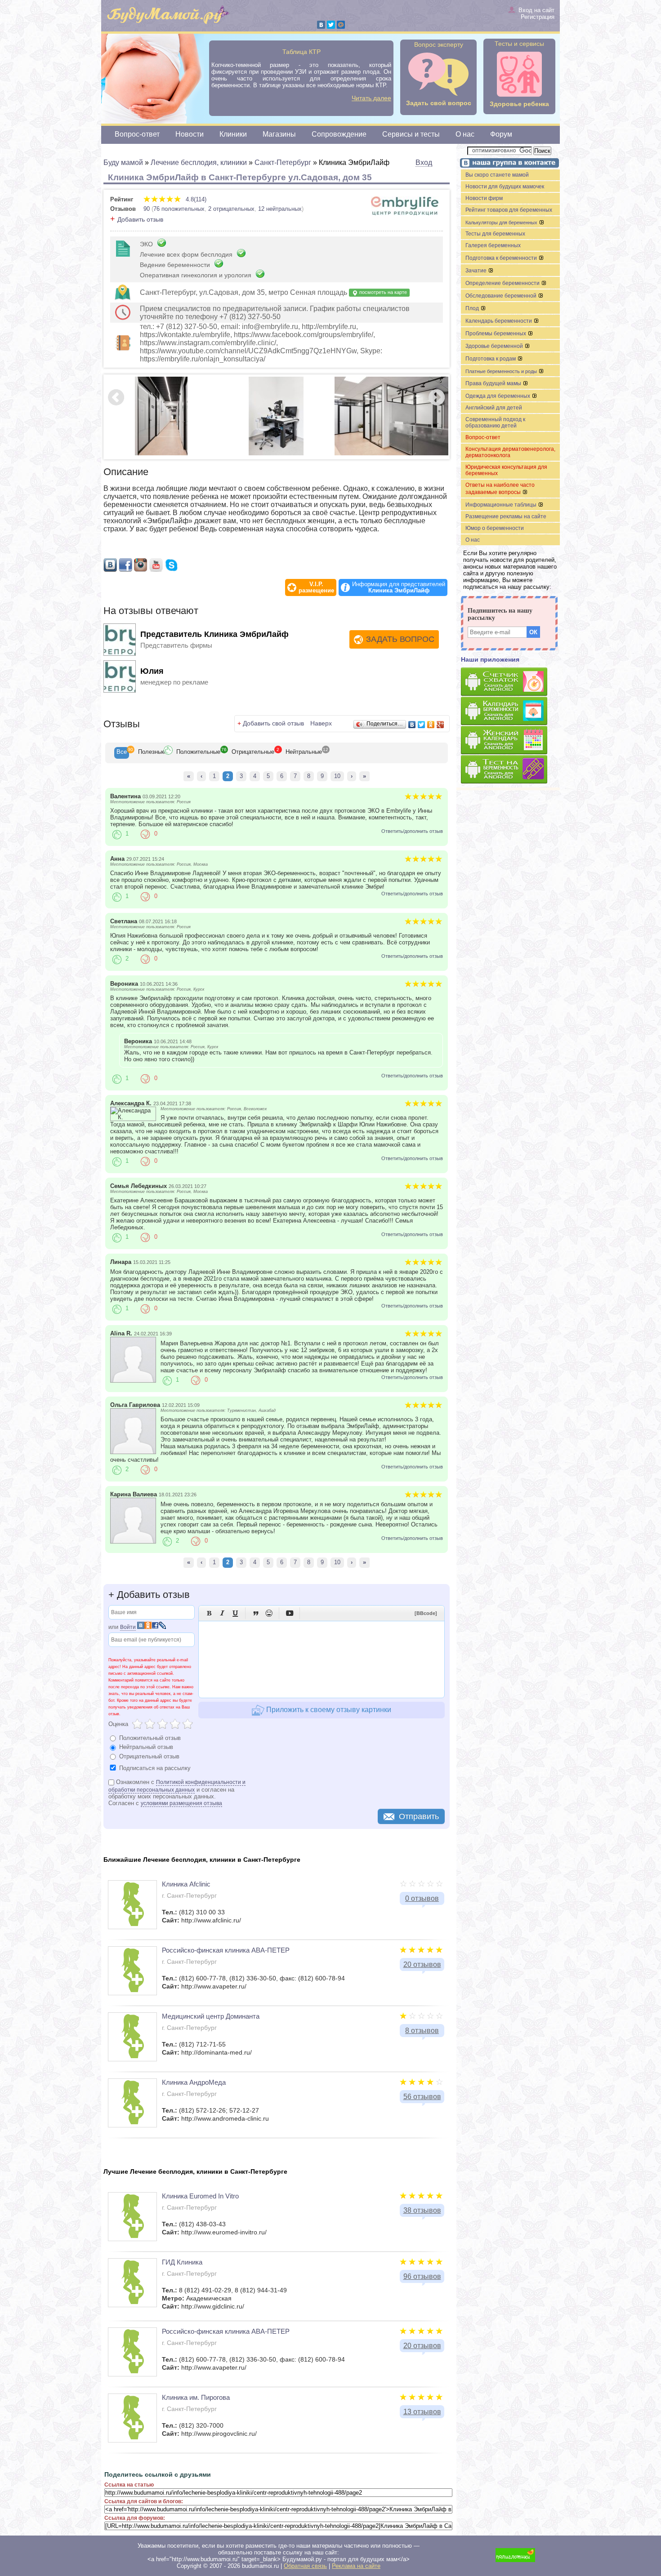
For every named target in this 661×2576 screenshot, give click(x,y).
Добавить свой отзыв (273, 723)
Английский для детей (494, 408)
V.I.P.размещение (316, 587)
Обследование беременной (502, 296)
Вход (424, 162)
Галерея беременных (493, 245)
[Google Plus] (440, 725)
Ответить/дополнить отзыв (412, 831)
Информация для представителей (399, 587)
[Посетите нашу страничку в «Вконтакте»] (508, 164)
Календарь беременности (499, 321)
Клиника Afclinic (186, 1884)
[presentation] (122, 753)
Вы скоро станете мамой (497, 175)
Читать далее (371, 98)
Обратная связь (305, 2566)
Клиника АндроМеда (194, 2082)
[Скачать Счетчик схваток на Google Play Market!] (510, 682)
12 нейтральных (280, 209)
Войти (128, 1627)
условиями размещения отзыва (181, 1803)
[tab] (122, 753)
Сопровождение (339, 134)
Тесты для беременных (495, 234)
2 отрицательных (231, 209)
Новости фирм (484, 198)
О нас (465, 134)
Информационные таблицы (502, 505)
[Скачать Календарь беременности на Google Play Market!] (510, 711)
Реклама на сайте (356, 2566)
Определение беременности (503, 283)
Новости (190, 134)
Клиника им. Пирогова (196, 2397)
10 (337, 776)
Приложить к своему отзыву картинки (328, 1710)
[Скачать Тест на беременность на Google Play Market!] (510, 770)
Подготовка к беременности (502, 258)
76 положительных (179, 209)
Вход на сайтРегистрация (536, 13)
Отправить (419, 1816)
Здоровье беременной (495, 346)
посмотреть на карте (382, 292)
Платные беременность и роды (502, 371)
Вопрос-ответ (137, 134)
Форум (501, 134)
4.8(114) (195, 199)
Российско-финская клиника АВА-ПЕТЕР (226, 1950)
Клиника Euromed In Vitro (200, 2196)
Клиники (233, 134)
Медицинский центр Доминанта (211, 2016)
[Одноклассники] (431, 725)
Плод (473, 308)
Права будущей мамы (494, 383)
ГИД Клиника (182, 2262)
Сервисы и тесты (411, 134)
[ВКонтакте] (321, 25)
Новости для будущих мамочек (505, 187)
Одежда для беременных (498, 396)
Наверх (321, 723)
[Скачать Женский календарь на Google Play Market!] (510, 741)
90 (147, 209)
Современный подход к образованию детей (495, 423)
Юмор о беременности (495, 528)
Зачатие (477, 271)
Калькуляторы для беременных (502, 222)
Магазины (279, 134)
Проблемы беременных (496, 334)
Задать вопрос (400, 639)
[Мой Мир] (341, 25)
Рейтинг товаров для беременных (509, 210)
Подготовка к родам (491, 359)
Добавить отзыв (140, 219)
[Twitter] (331, 25)
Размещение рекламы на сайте (506, 516)
